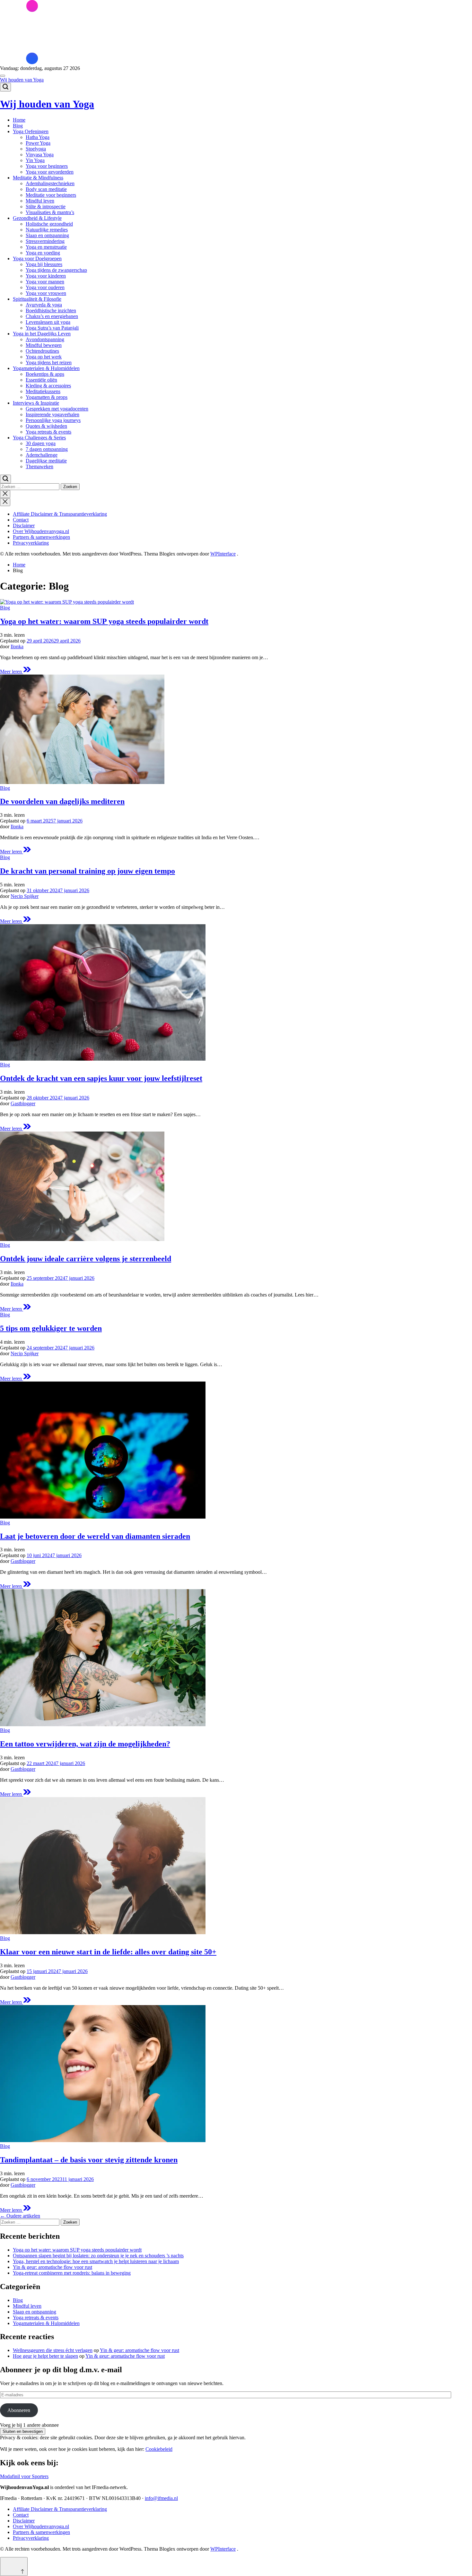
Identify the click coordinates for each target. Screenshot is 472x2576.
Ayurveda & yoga (44, 305)
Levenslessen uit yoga (48, 322)
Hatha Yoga (38, 137)
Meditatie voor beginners (51, 195)
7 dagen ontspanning (47, 449)
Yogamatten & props (47, 397)
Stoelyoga (36, 149)
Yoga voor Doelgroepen (37, 258)
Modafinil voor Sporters (24, 2476)
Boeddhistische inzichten (51, 310)
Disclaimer (24, 526)
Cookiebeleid (159, 2449)
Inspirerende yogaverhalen (52, 414)
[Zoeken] (5, 87)
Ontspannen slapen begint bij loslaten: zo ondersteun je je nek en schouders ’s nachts (98, 2256)
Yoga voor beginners (47, 166)
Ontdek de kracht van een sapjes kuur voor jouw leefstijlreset (101, 1078)
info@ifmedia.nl (161, 2498)
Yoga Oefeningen (31, 131)
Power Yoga (38, 143)
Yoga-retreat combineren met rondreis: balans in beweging (72, 2273)
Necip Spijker (25, 896)
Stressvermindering (45, 241)
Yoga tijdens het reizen (49, 362)
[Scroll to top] (14, 2567)
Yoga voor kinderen (46, 276)
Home (19, 120)
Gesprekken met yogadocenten (57, 409)
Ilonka (17, 646)
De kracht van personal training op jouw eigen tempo (87, 871)
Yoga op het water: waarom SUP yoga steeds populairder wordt (104, 621)
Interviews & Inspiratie (36, 403)
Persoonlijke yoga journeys (53, 420)
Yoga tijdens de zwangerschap (56, 270)
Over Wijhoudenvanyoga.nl (41, 531)
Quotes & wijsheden (46, 426)
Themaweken (39, 466)
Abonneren (19, 2410)
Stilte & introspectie (46, 207)
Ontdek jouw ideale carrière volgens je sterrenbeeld (86, 1259)
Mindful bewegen (44, 345)
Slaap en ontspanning (47, 235)
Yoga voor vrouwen (46, 293)
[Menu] (3, 76)
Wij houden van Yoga (22, 80)
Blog (18, 126)
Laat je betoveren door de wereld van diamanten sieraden (95, 1536)
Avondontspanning (45, 339)
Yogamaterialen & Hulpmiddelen (46, 368)
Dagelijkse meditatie (46, 461)
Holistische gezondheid (49, 224)
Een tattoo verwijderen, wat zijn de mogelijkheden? (85, 1744)
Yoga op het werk (44, 357)
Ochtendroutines (42, 351)
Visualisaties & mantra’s (50, 212)
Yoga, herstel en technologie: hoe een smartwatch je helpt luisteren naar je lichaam (96, 2261)
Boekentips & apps (45, 374)
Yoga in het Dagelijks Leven (42, 334)
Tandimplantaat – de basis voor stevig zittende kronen (89, 2160)
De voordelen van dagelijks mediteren (62, 801)
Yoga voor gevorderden (50, 172)
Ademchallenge (42, 455)
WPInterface (223, 554)
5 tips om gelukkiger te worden (51, 1328)
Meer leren (15, 672)
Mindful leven (40, 201)
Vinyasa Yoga (40, 155)
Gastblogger (23, 1103)
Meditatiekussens (43, 391)
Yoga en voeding (43, 253)
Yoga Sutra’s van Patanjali (52, 328)
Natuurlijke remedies (47, 230)
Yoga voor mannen (45, 282)
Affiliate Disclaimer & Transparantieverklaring (60, 514)
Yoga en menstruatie (46, 247)
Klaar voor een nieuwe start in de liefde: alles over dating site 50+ (108, 1952)
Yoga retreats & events (48, 432)
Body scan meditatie (46, 189)
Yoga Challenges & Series (39, 438)
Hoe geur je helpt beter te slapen (45, 2356)
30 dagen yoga (41, 443)
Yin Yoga (35, 160)
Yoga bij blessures (44, 264)
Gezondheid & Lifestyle (37, 218)
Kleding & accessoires (48, 386)
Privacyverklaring (31, 543)
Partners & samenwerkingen (41, 537)
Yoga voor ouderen (45, 287)
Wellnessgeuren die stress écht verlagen (53, 2350)
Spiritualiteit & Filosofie (37, 299)
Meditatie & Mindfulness (38, 178)
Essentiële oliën (41, 380)
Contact (21, 520)
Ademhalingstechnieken (50, 183)
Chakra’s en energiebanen (52, 316)
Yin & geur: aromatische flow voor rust (52, 2267)
